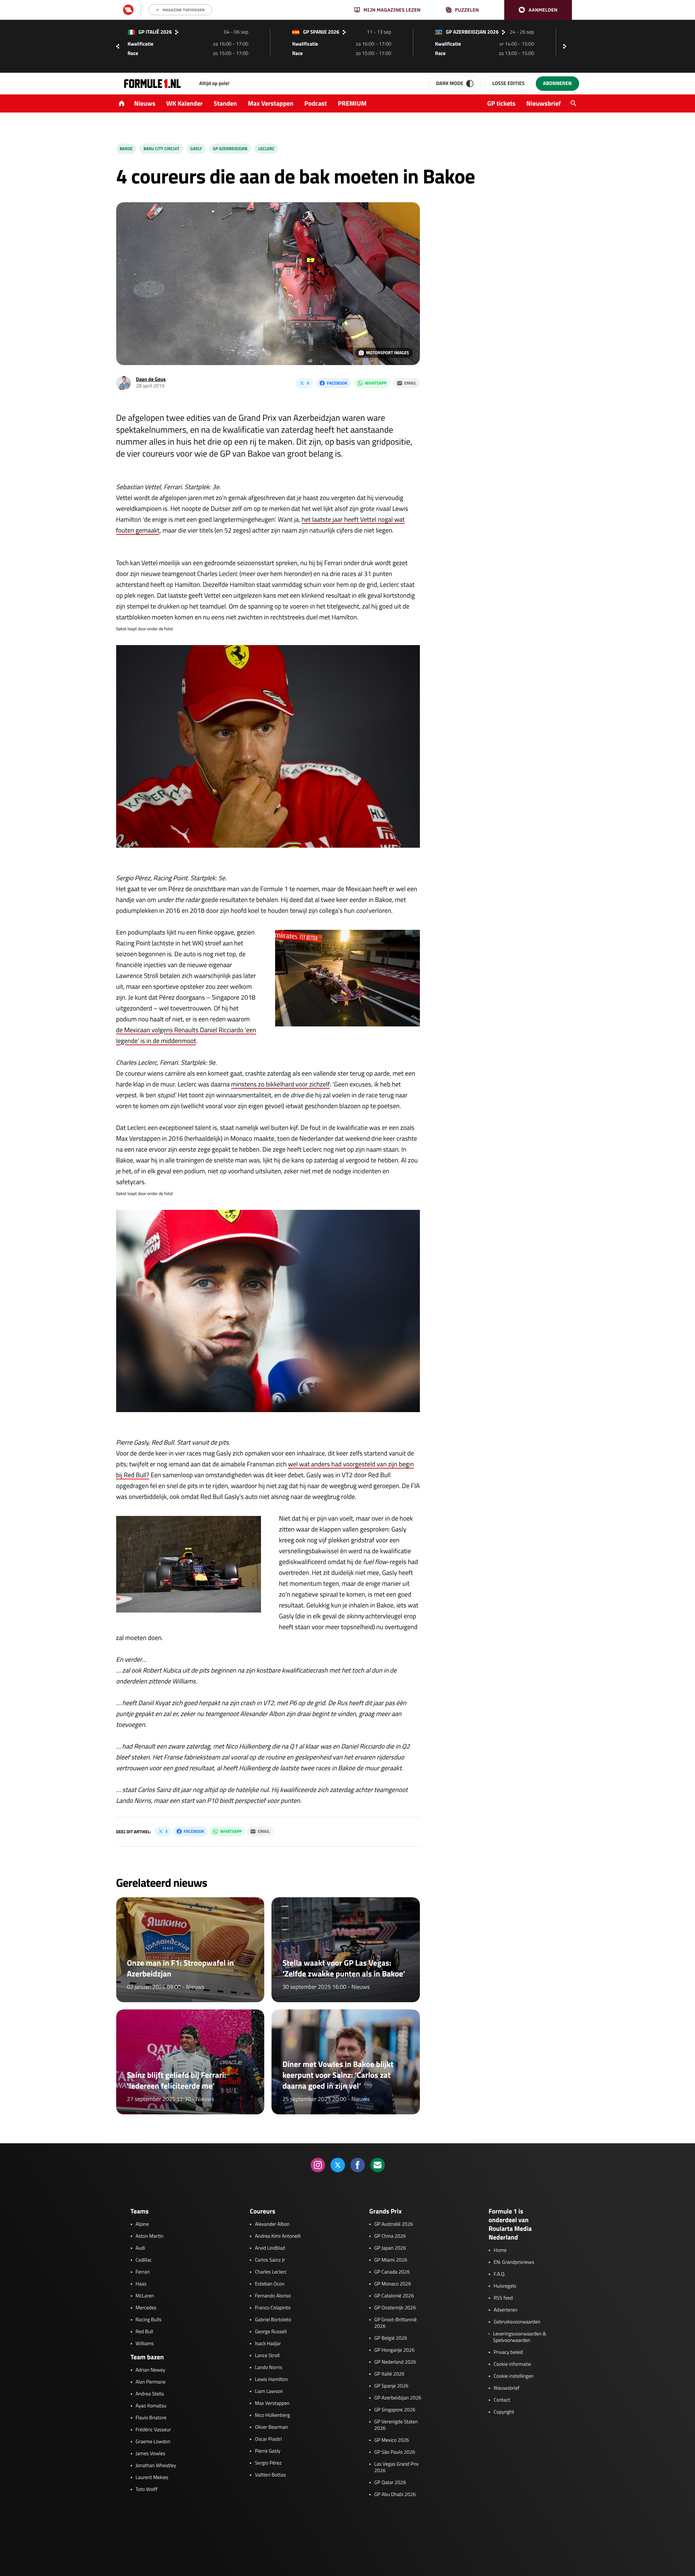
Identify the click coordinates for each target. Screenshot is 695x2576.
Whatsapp (376, 383)
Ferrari (143, 2272)
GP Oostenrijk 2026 (395, 2308)
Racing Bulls (149, 2320)
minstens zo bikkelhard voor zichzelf (280, 1084)
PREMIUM (352, 103)
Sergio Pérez (268, 2463)
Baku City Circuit (161, 149)
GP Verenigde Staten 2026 (396, 2425)
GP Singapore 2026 (395, 2410)
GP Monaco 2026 (393, 2284)
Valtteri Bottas (270, 2475)
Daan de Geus (151, 379)
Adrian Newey (151, 2370)
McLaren (145, 2296)
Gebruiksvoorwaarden (517, 2322)
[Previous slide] (118, 46)
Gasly (196, 149)
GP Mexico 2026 (392, 2440)
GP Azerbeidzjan (230, 149)
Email (410, 383)
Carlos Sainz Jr (270, 2260)
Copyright (504, 2412)
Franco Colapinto (273, 2308)
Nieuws (145, 103)
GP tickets (501, 103)
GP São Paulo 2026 (395, 2452)
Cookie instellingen (514, 2376)
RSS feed (503, 2298)
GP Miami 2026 (391, 2260)
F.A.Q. (500, 2274)
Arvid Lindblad (270, 2248)
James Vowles (151, 2454)
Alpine (142, 2224)
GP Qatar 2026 (390, 2483)
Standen (225, 103)
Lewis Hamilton (271, 2380)
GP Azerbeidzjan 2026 (398, 2398)
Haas (141, 2284)
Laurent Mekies (152, 2478)
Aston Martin (150, 2236)
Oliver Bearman (271, 2427)
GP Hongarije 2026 (394, 2350)
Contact (502, 2400)
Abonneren (557, 83)
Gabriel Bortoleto (273, 2320)
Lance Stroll (267, 2356)
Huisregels (505, 2286)
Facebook (337, 383)
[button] (538, 10)
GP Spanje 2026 (391, 2386)
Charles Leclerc (271, 2272)
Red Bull (145, 2332)
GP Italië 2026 (389, 2374)
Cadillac (144, 2260)
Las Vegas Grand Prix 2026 (397, 2467)
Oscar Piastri (268, 2439)
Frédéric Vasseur (153, 2430)
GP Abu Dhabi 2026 (395, 2495)
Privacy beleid (508, 2352)
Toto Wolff (147, 2490)
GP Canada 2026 (392, 2272)
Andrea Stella (150, 2394)
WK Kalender (184, 103)
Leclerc (266, 149)
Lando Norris (268, 2368)
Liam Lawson (269, 2391)
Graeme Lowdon (153, 2442)
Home (500, 2250)
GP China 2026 (390, 2236)
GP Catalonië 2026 (394, 2296)
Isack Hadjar (268, 2344)
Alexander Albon (272, 2224)
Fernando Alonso (273, 2296)
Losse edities (508, 83)
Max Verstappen (271, 103)
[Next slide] (566, 46)
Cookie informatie (512, 2364)
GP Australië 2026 (394, 2224)
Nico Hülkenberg (272, 2415)
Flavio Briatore (151, 2418)
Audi (140, 2248)
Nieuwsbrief (544, 103)
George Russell (271, 2332)
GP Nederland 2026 (395, 2362)
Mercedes (146, 2308)
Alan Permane (151, 2382)
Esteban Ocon (269, 2284)
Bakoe (126, 149)
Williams (145, 2344)
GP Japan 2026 (390, 2248)
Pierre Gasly (268, 2451)
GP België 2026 (391, 2338)
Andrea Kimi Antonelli (278, 2236)
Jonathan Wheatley (156, 2466)
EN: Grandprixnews (514, 2262)
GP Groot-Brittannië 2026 (395, 2323)
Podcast (316, 103)
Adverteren (506, 2310)
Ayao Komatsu (151, 2406)
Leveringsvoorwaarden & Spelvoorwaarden (520, 2337)
